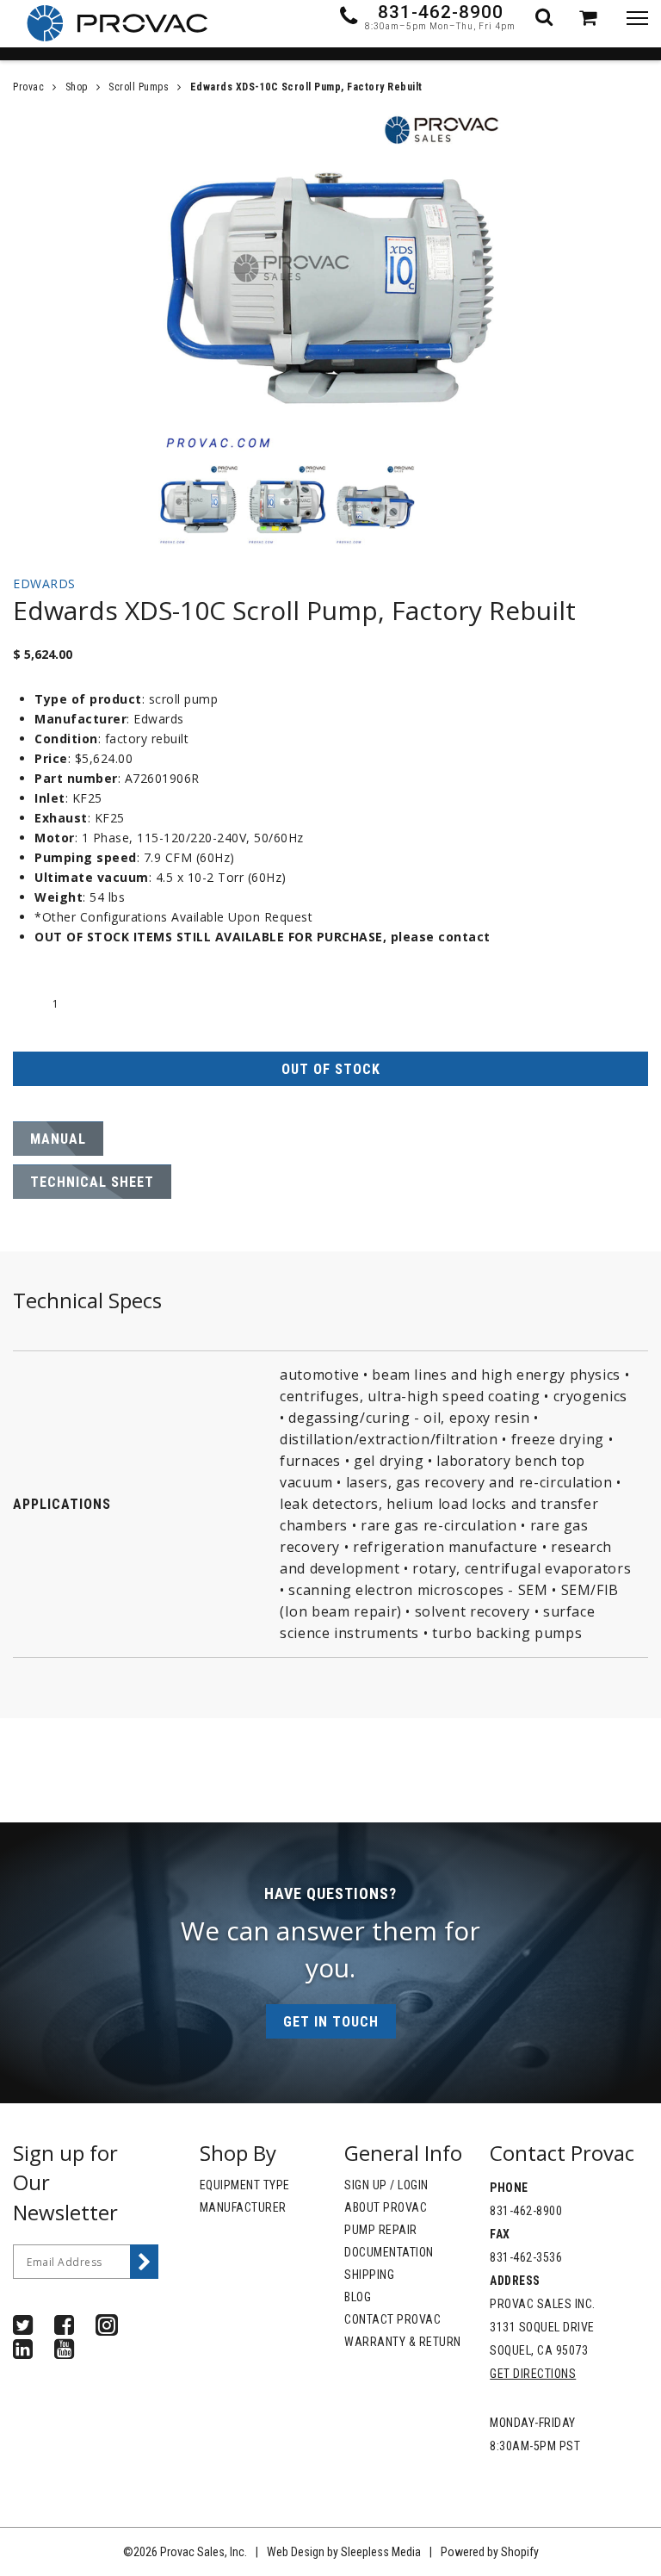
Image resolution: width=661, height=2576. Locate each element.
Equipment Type (245, 2185)
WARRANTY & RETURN (403, 2342)
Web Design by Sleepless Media (344, 2552)
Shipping (369, 2275)
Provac (28, 87)
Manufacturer (243, 2207)
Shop (77, 87)
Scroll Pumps (139, 87)
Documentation (389, 2252)
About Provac (386, 2207)
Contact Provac (392, 2319)
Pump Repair (381, 2230)
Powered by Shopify (490, 2552)
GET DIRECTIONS (533, 2374)
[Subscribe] (145, 2262)
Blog (358, 2297)
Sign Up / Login (386, 2185)
